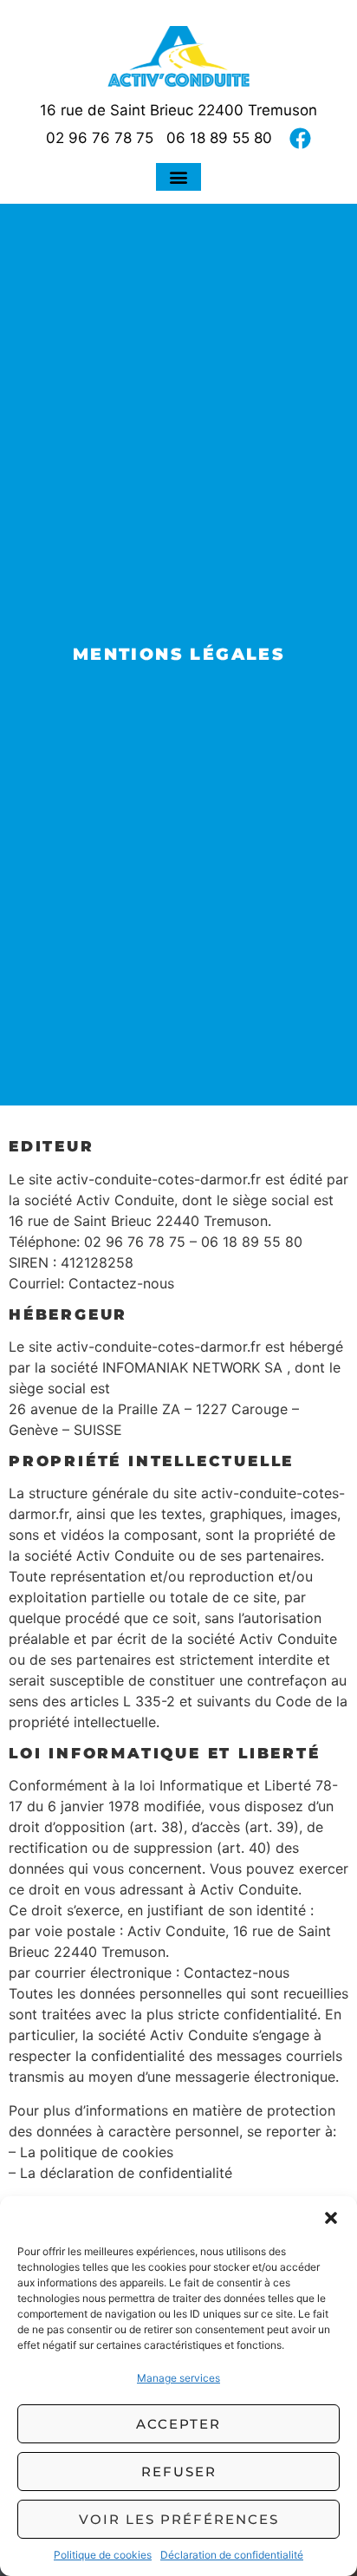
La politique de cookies (97, 2152)
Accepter (178, 2424)
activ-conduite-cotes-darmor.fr (159, 1179)
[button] (331, 2218)
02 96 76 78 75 (100, 138)
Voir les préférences (179, 2519)
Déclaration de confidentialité (232, 2555)
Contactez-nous (121, 1283)
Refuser (179, 2472)
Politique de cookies (103, 2555)
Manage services (178, 2378)
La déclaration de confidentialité (126, 2173)
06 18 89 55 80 (219, 138)
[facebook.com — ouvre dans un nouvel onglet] (300, 138)
